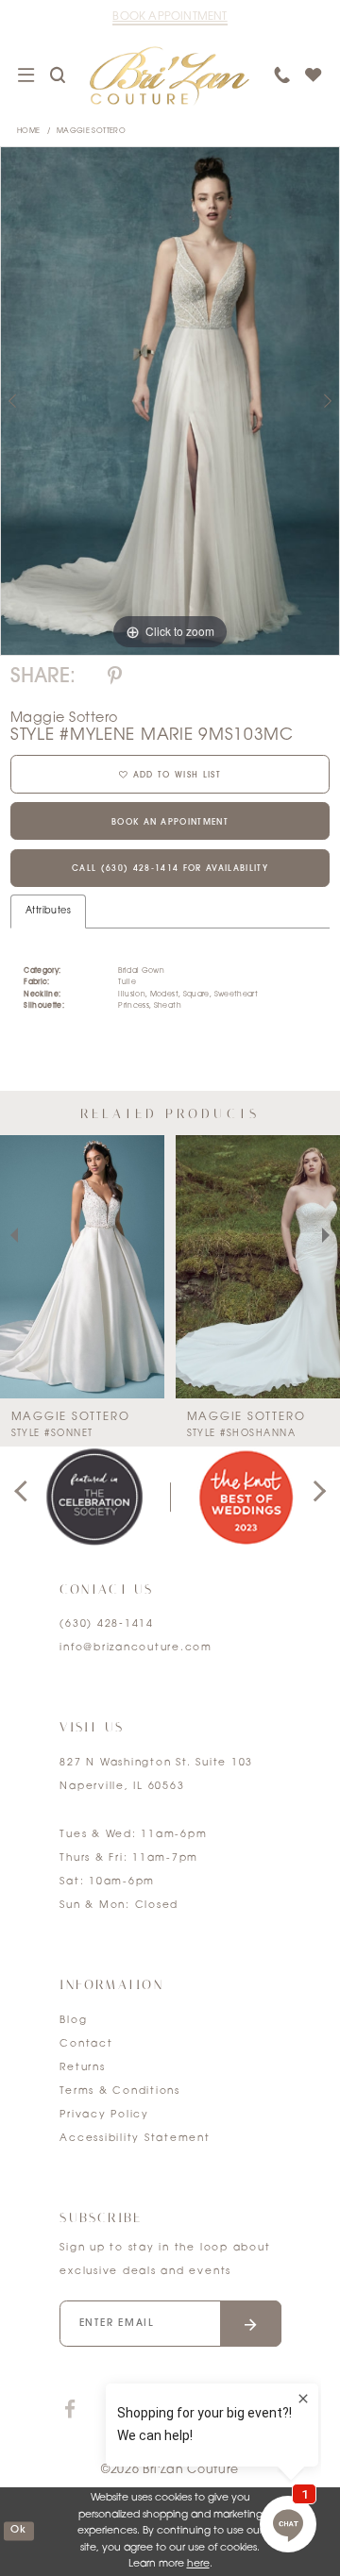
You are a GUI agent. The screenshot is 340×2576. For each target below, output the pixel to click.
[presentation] (82, 1267)
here (198, 2564)
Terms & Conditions (120, 2091)
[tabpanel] (170, 401)
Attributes (48, 911)
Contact (86, 2044)
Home (28, 131)
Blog (73, 2021)
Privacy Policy (104, 2115)
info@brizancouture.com (136, 1648)
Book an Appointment (170, 823)
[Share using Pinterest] (115, 677)
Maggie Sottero (91, 131)
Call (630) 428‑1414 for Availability (170, 869)
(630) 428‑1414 (107, 1624)
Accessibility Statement (135, 2139)
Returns (82, 2068)
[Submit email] (250, 2324)
